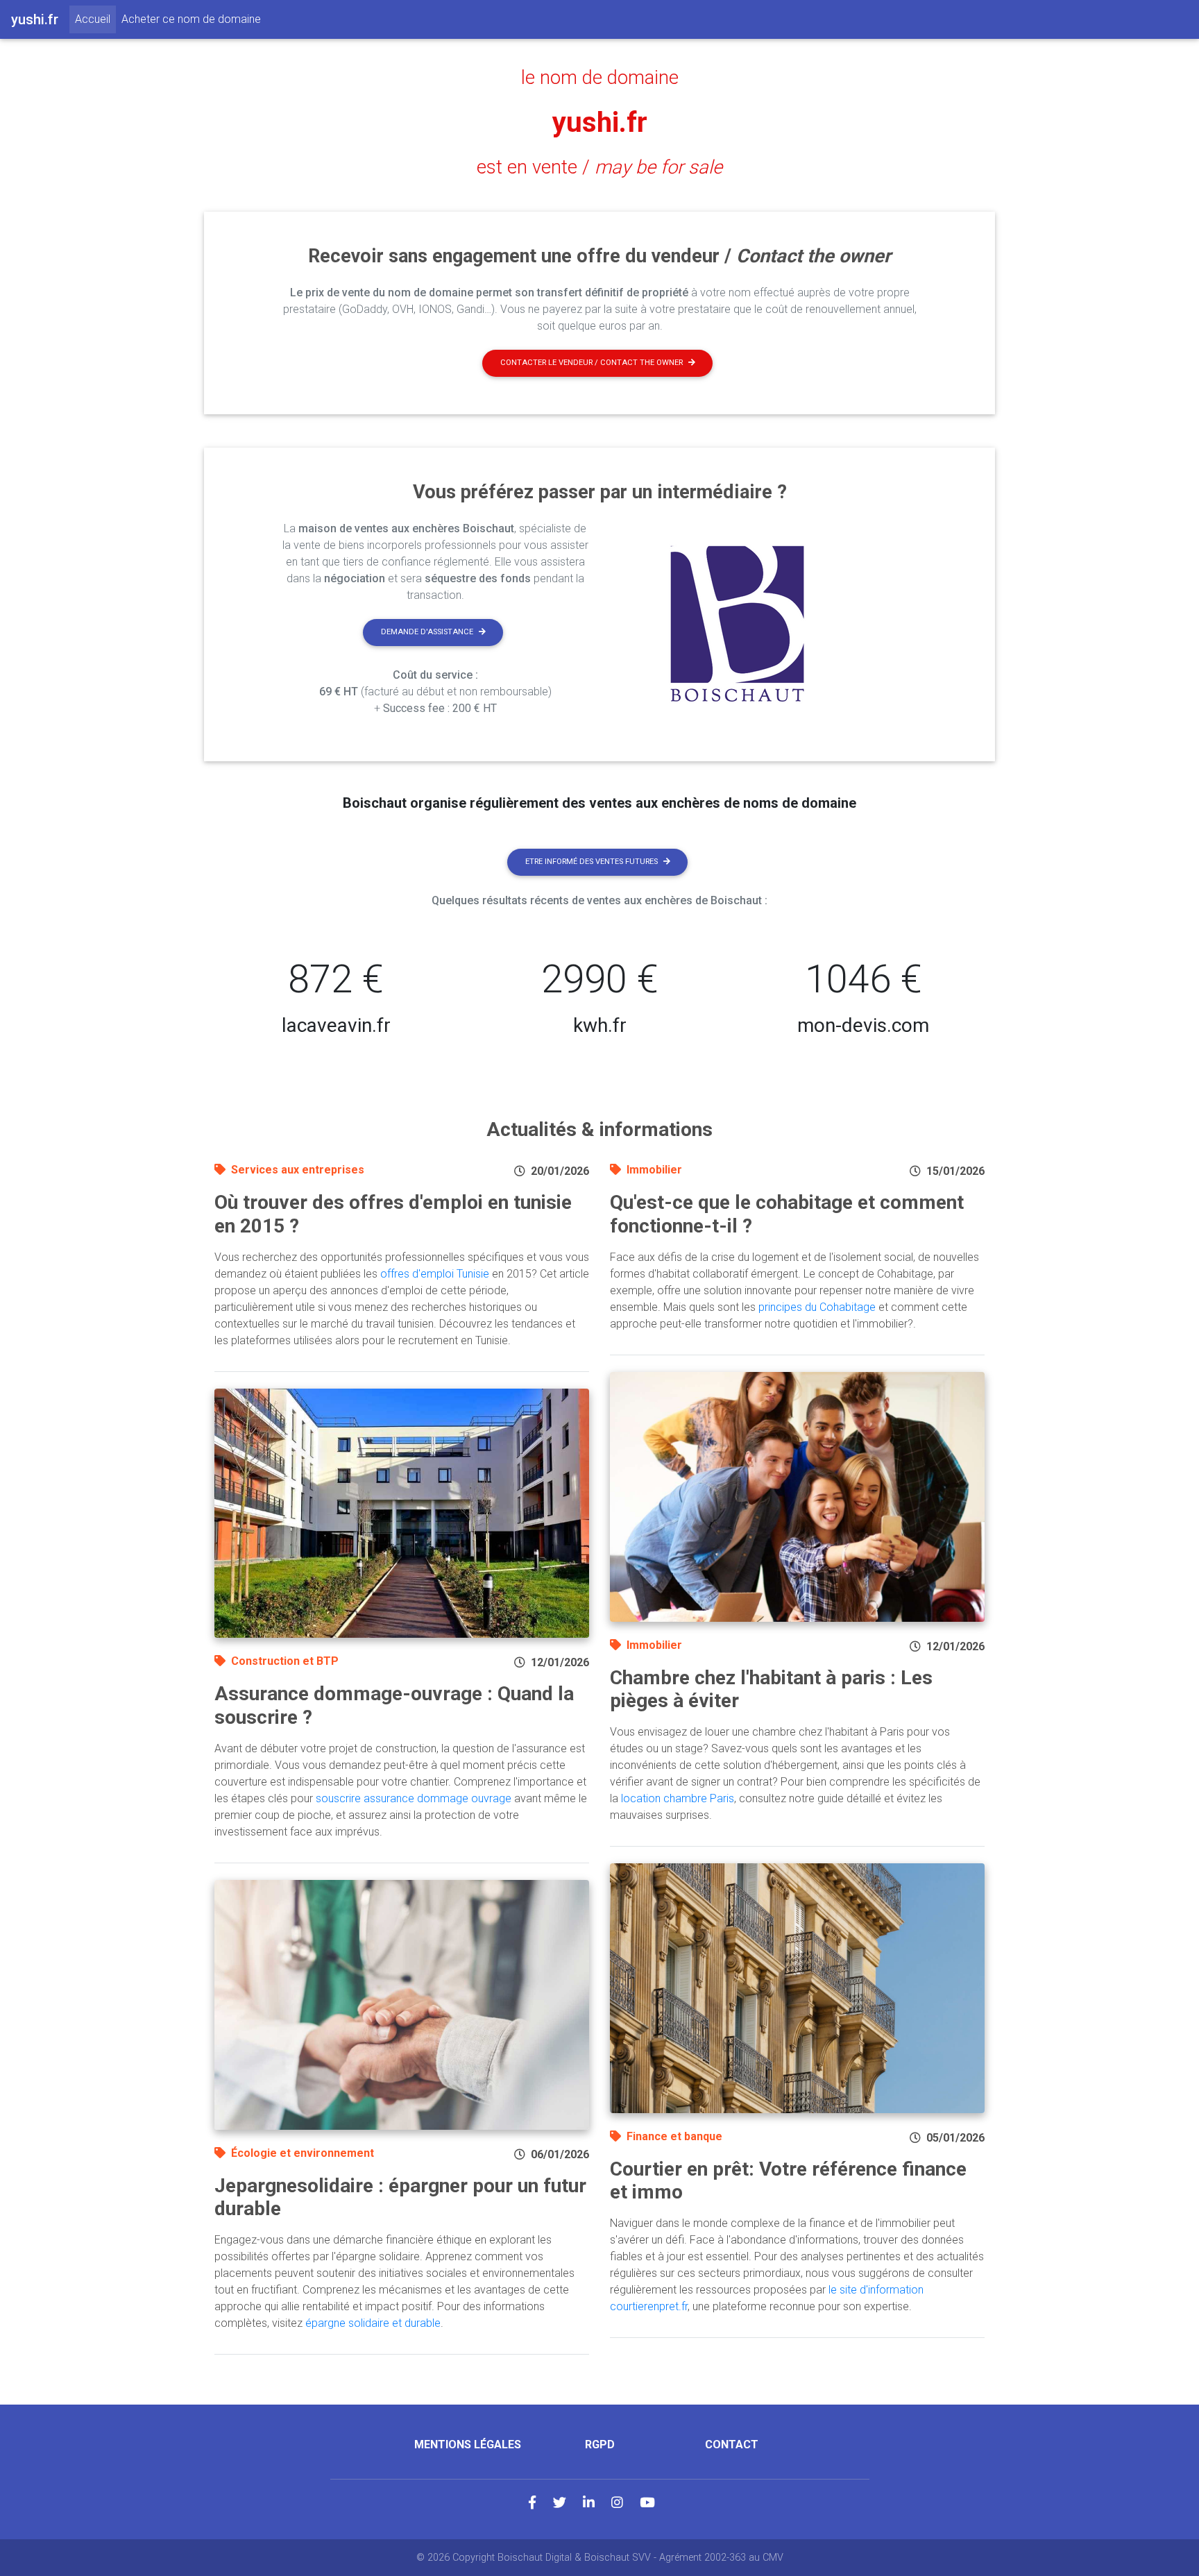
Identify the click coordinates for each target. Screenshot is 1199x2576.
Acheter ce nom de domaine (191, 19)
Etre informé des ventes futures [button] (592, 862)
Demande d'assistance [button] (427, 632)
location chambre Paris (678, 1798)
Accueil (95, 19)
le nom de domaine (600, 78)
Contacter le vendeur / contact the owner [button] (592, 363)
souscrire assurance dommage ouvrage (414, 1798)
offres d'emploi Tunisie (435, 1274)
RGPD (600, 2444)
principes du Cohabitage (817, 1307)
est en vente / (599, 167)
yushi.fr (600, 122)
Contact (732, 2444)
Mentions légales (468, 2444)
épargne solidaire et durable (373, 2323)
